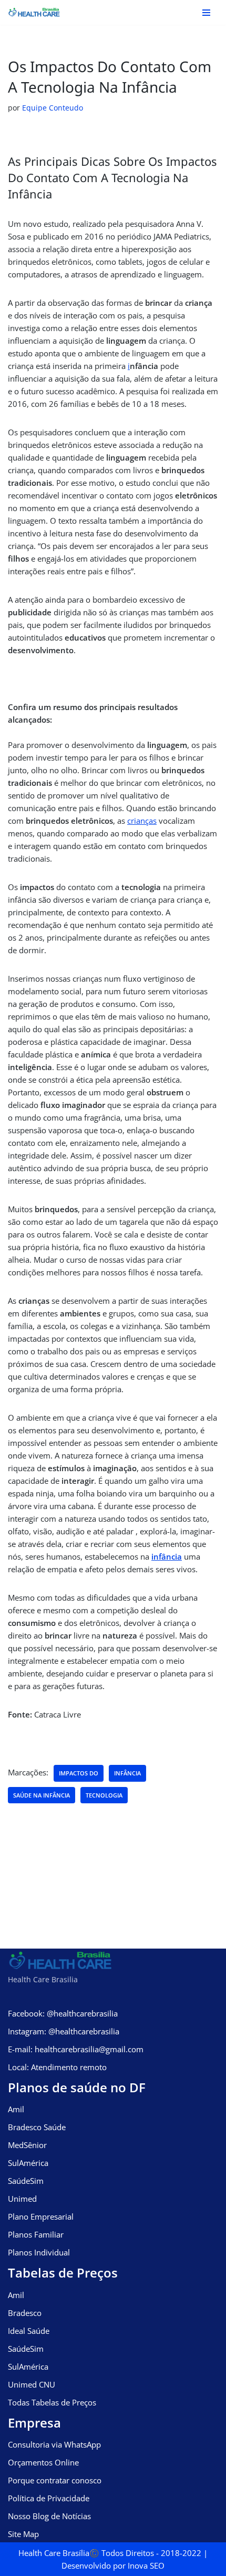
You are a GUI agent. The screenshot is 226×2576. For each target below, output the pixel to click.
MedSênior (27, 2145)
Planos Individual (39, 2252)
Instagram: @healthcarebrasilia (64, 2031)
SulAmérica (28, 2163)
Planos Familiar (36, 2234)
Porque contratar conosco (55, 2480)
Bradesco (25, 2313)
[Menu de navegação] (206, 13)
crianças (142, 821)
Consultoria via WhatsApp (54, 2444)
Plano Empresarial (41, 2216)
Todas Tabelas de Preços (52, 2402)
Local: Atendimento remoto (57, 2067)
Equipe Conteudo (53, 108)
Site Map (23, 2534)
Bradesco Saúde (37, 2127)
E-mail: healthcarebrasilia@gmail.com (76, 2049)
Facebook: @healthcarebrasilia (63, 2013)
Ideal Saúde (29, 2331)
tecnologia (104, 1795)
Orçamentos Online (43, 2462)
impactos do (79, 1773)
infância (167, 1556)
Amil (16, 2109)
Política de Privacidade (49, 2498)
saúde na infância (42, 1795)
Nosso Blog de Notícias (49, 2516)
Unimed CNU (32, 2384)
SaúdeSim (26, 2181)
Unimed (22, 2199)
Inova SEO (146, 2565)
